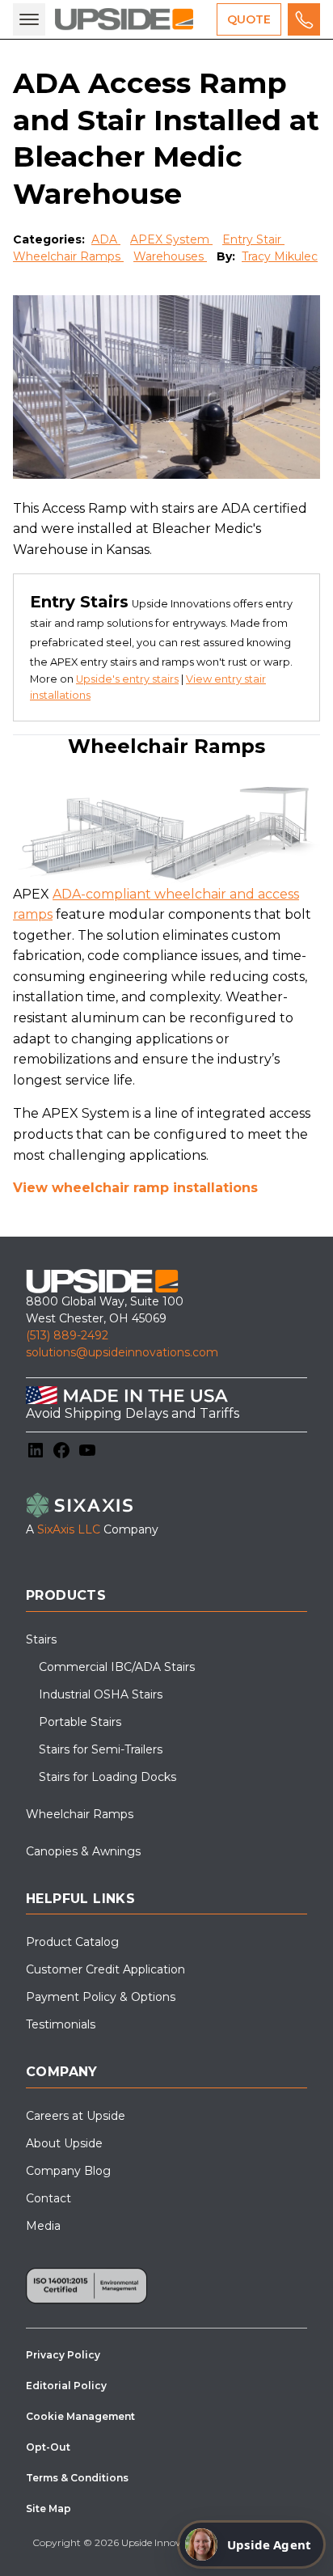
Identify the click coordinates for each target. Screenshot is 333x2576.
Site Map (48, 2508)
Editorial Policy (66, 2386)
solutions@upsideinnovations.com (122, 1352)
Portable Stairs (80, 1722)
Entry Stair (253, 239)
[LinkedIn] (36, 1450)
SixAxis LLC (69, 1529)
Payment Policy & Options (101, 1997)
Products (66, 1595)
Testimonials (61, 2024)
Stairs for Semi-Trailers (101, 1749)
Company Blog (68, 2171)
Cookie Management (80, 2416)
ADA (106, 239)
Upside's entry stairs (127, 679)
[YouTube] (87, 1450)
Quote (249, 19)
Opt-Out (48, 2447)
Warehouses (170, 256)
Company (62, 2072)
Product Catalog (72, 1942)
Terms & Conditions (77, 2478)
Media (43, 2226)
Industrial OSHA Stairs (101, 1694)
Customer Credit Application (105, 1969)
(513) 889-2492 (67, 1335)
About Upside (64, 2143)
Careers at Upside (76, 2116)
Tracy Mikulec (280, 256)
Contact (48, 2198)
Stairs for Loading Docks (107, 1777)
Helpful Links (80, 1899)
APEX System (171, 239)
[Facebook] (61, 1450)
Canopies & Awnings (83, 1851)
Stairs (41, 1639)
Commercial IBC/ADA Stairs (117, 1667)
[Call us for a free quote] (304, 19)
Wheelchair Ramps (68, 256)
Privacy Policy (63, 2355)
